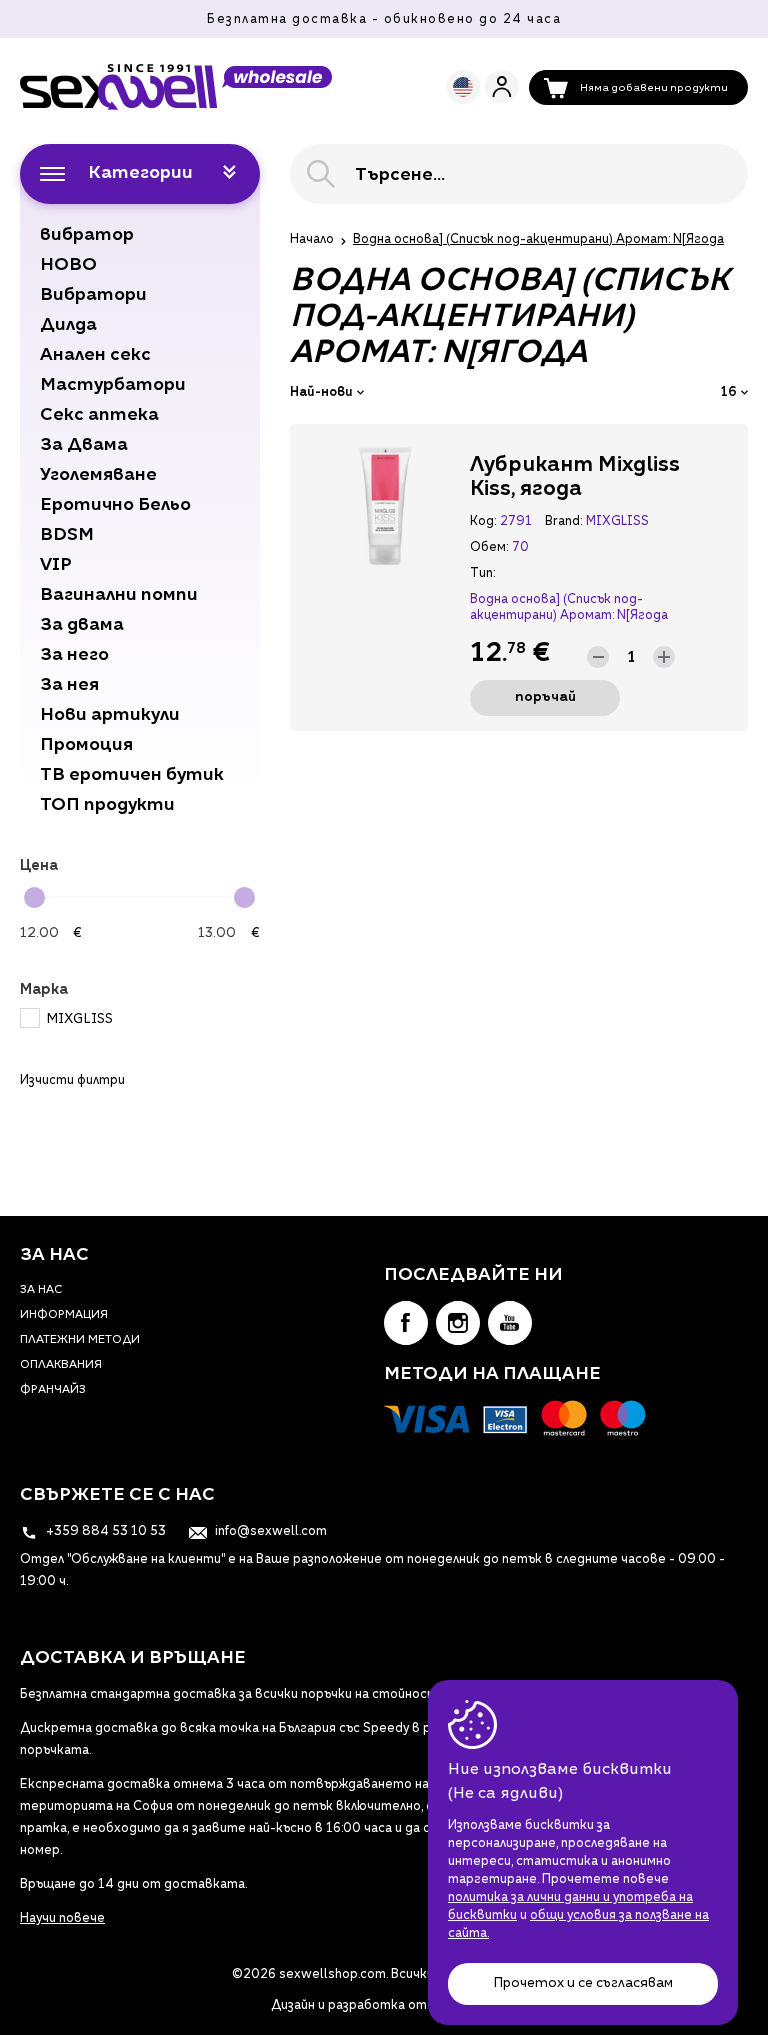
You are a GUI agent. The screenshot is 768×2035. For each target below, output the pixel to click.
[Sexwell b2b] (176, 87)
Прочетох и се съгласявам (583, 1983)
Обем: (489, 548)
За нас (41, 1290)
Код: (483, 522)
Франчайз (53, 1390)
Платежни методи (80, 1340)
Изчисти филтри (72, 1081)
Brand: (563, 522)
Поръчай (545, 697)
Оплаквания (61, 1365)
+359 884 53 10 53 (104, 1532)
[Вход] (502, 86)
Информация (64, 1315)
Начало (312, 240)
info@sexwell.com (269, 1532)
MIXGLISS (79, 1019)
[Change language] (463, 87)
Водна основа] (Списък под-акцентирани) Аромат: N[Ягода (569, 608)
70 (520, 548)
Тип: (482, 574)
